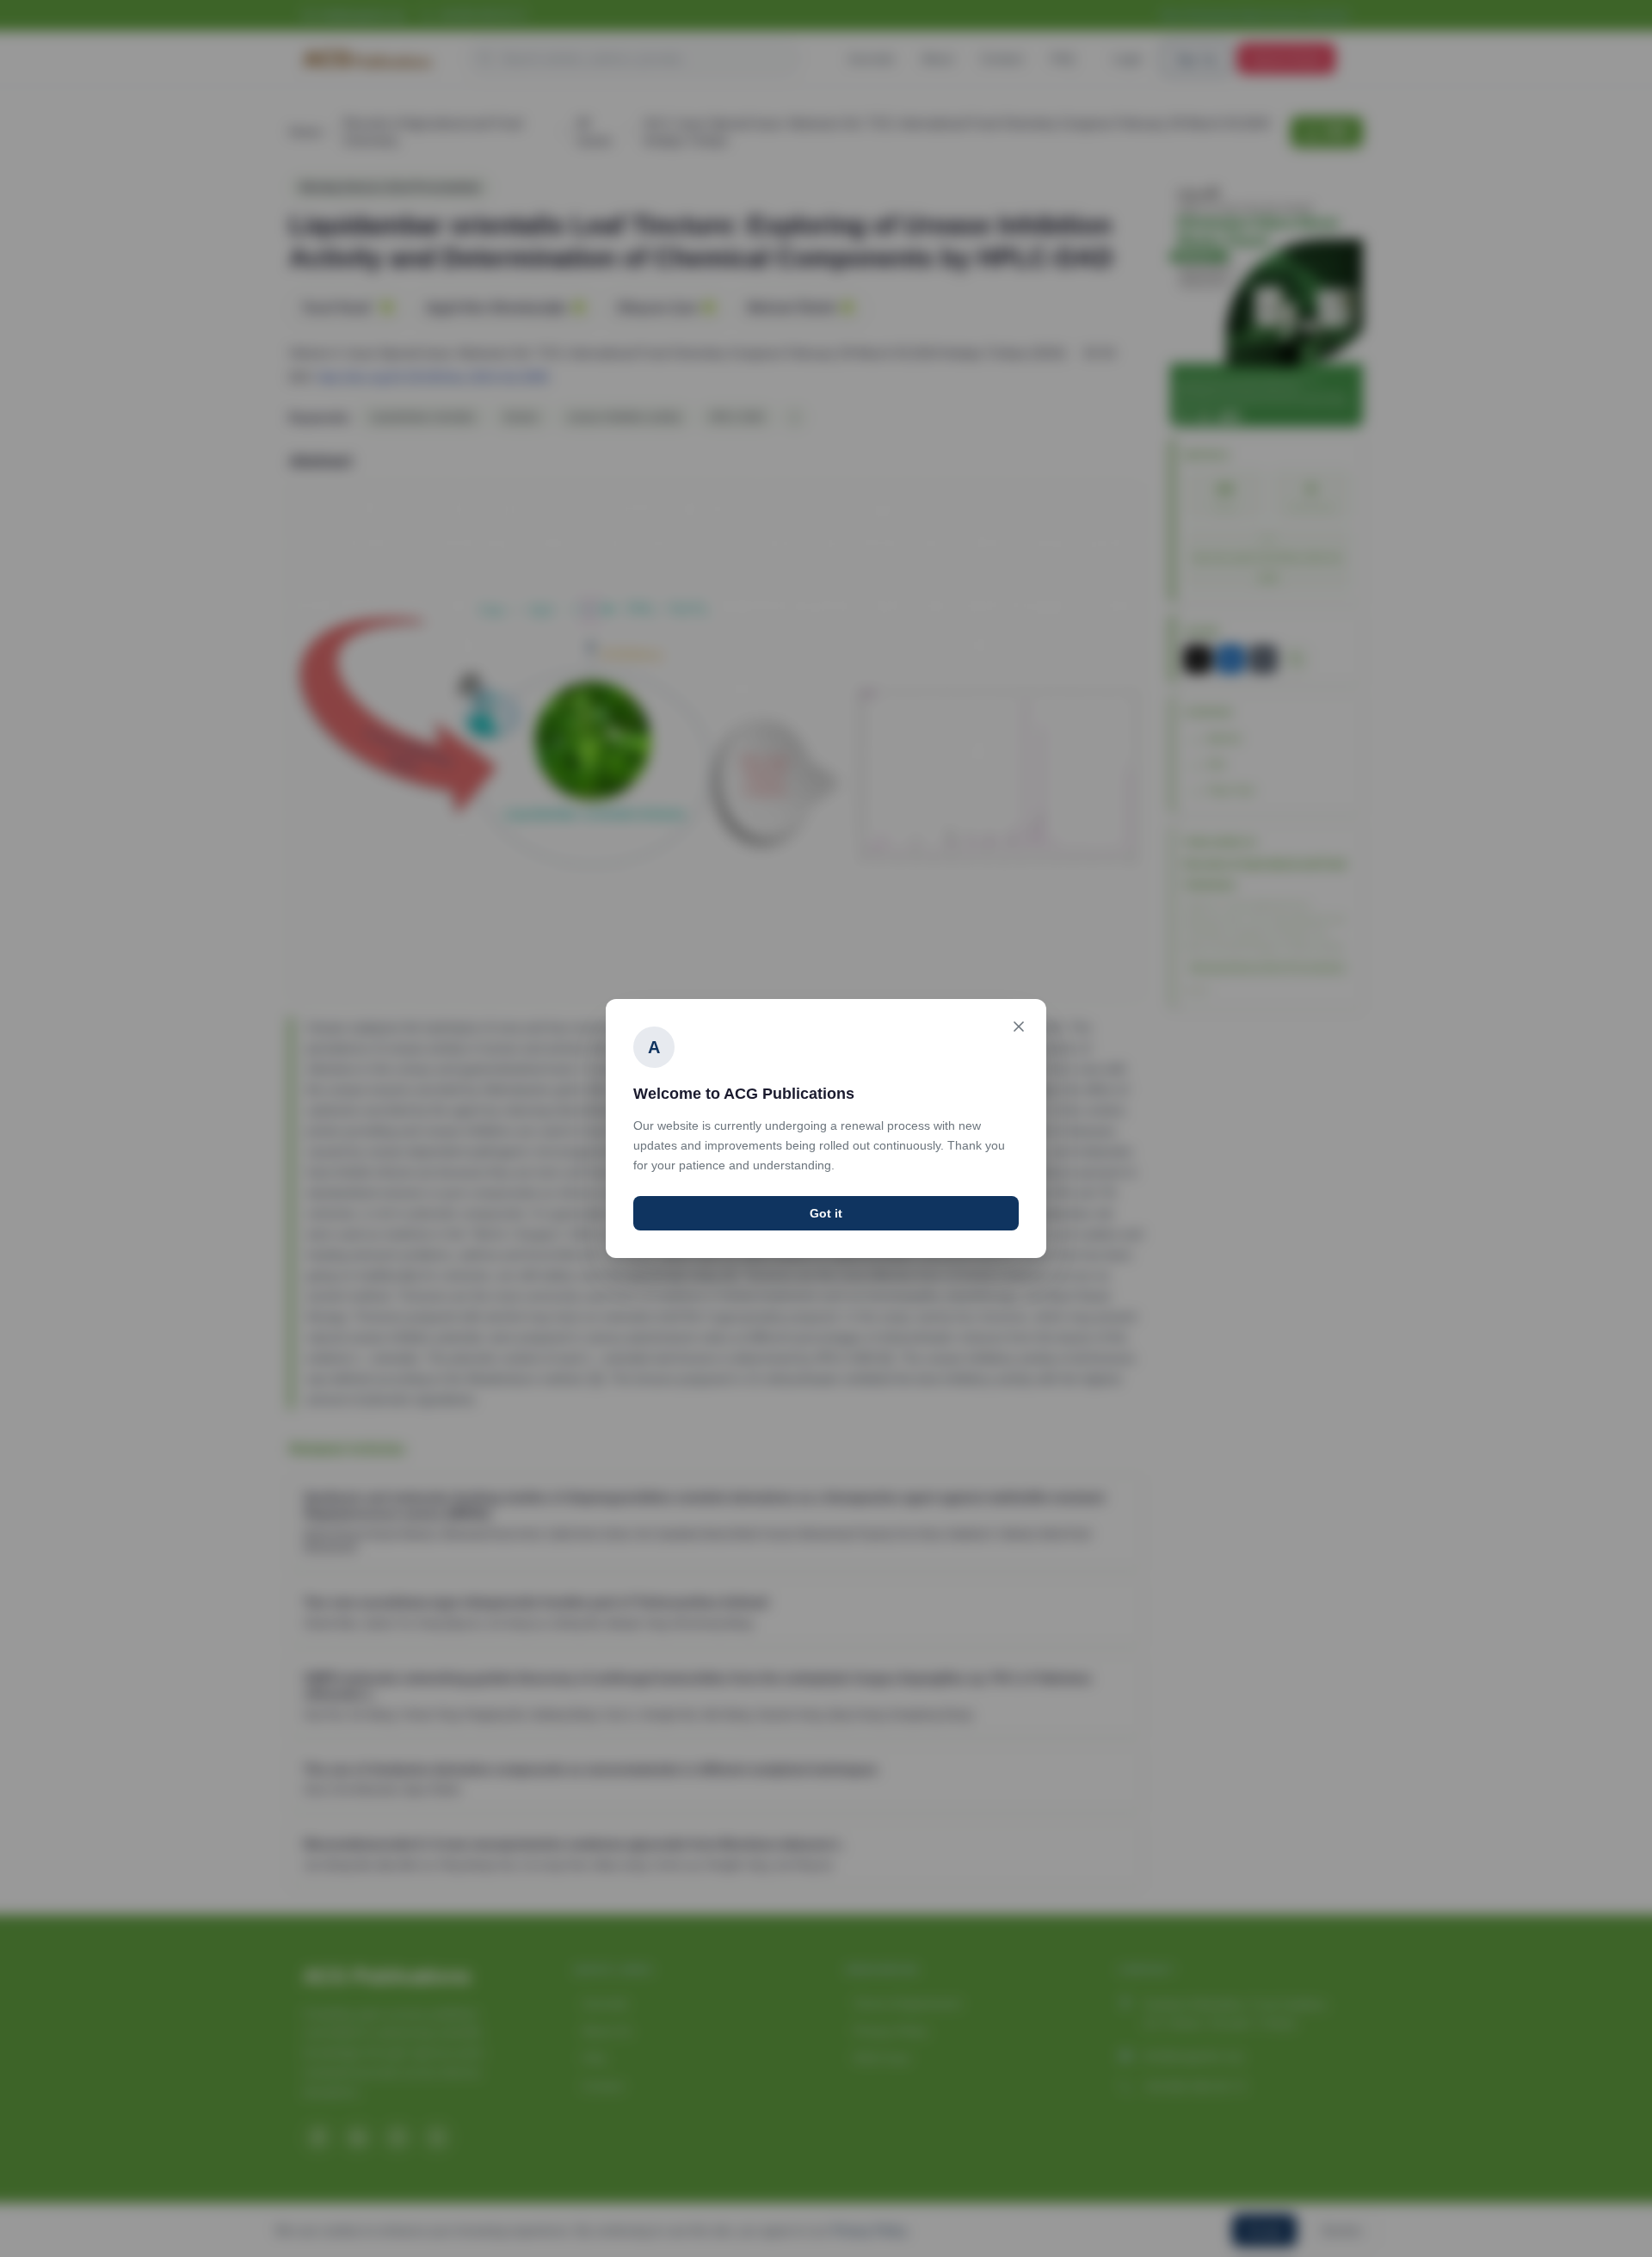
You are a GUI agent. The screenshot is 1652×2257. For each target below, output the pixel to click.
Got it (826, 1213)
